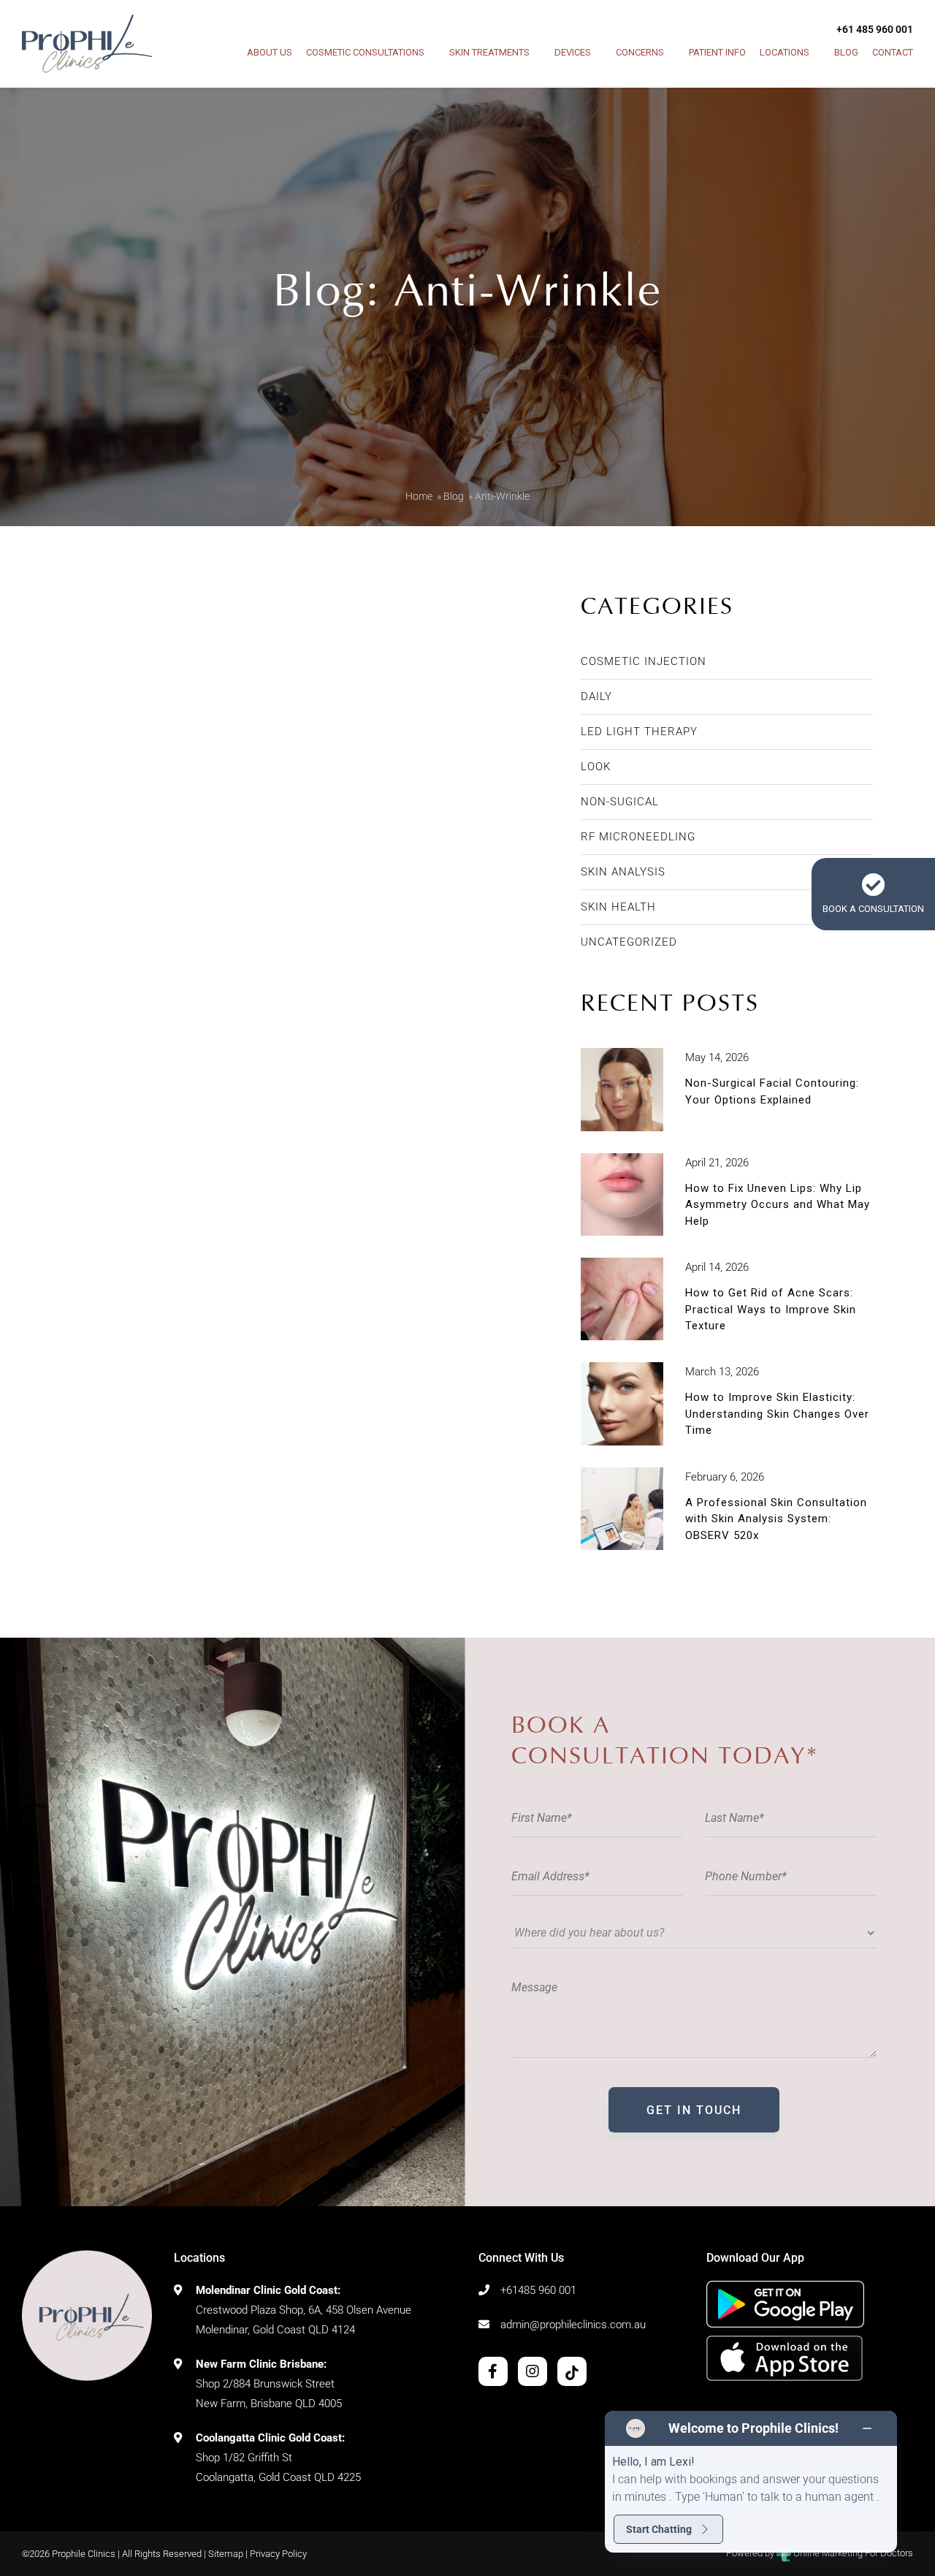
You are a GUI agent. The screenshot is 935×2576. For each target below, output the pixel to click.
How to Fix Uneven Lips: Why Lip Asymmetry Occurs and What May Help (778, 1205)
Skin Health (618, 907)
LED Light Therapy (639, 732)
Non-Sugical (620, 802)
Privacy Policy (278, 2554)
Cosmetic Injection (644, 661)
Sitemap (226, 2554)
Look (596, 767)
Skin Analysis (623, 872)
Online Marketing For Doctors (852, 2553)
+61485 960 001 (538, 2290)
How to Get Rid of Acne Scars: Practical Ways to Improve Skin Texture (771, 1309)
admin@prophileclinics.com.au (573, 2325)
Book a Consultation (873, 909)
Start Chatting (659, 2529)
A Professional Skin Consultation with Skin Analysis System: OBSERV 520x (776, 1519)
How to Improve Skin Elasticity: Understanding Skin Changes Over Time (777, 1414)
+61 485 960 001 (875, 29)
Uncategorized (629, 942)
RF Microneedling (638, 837)
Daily (596, 696)
